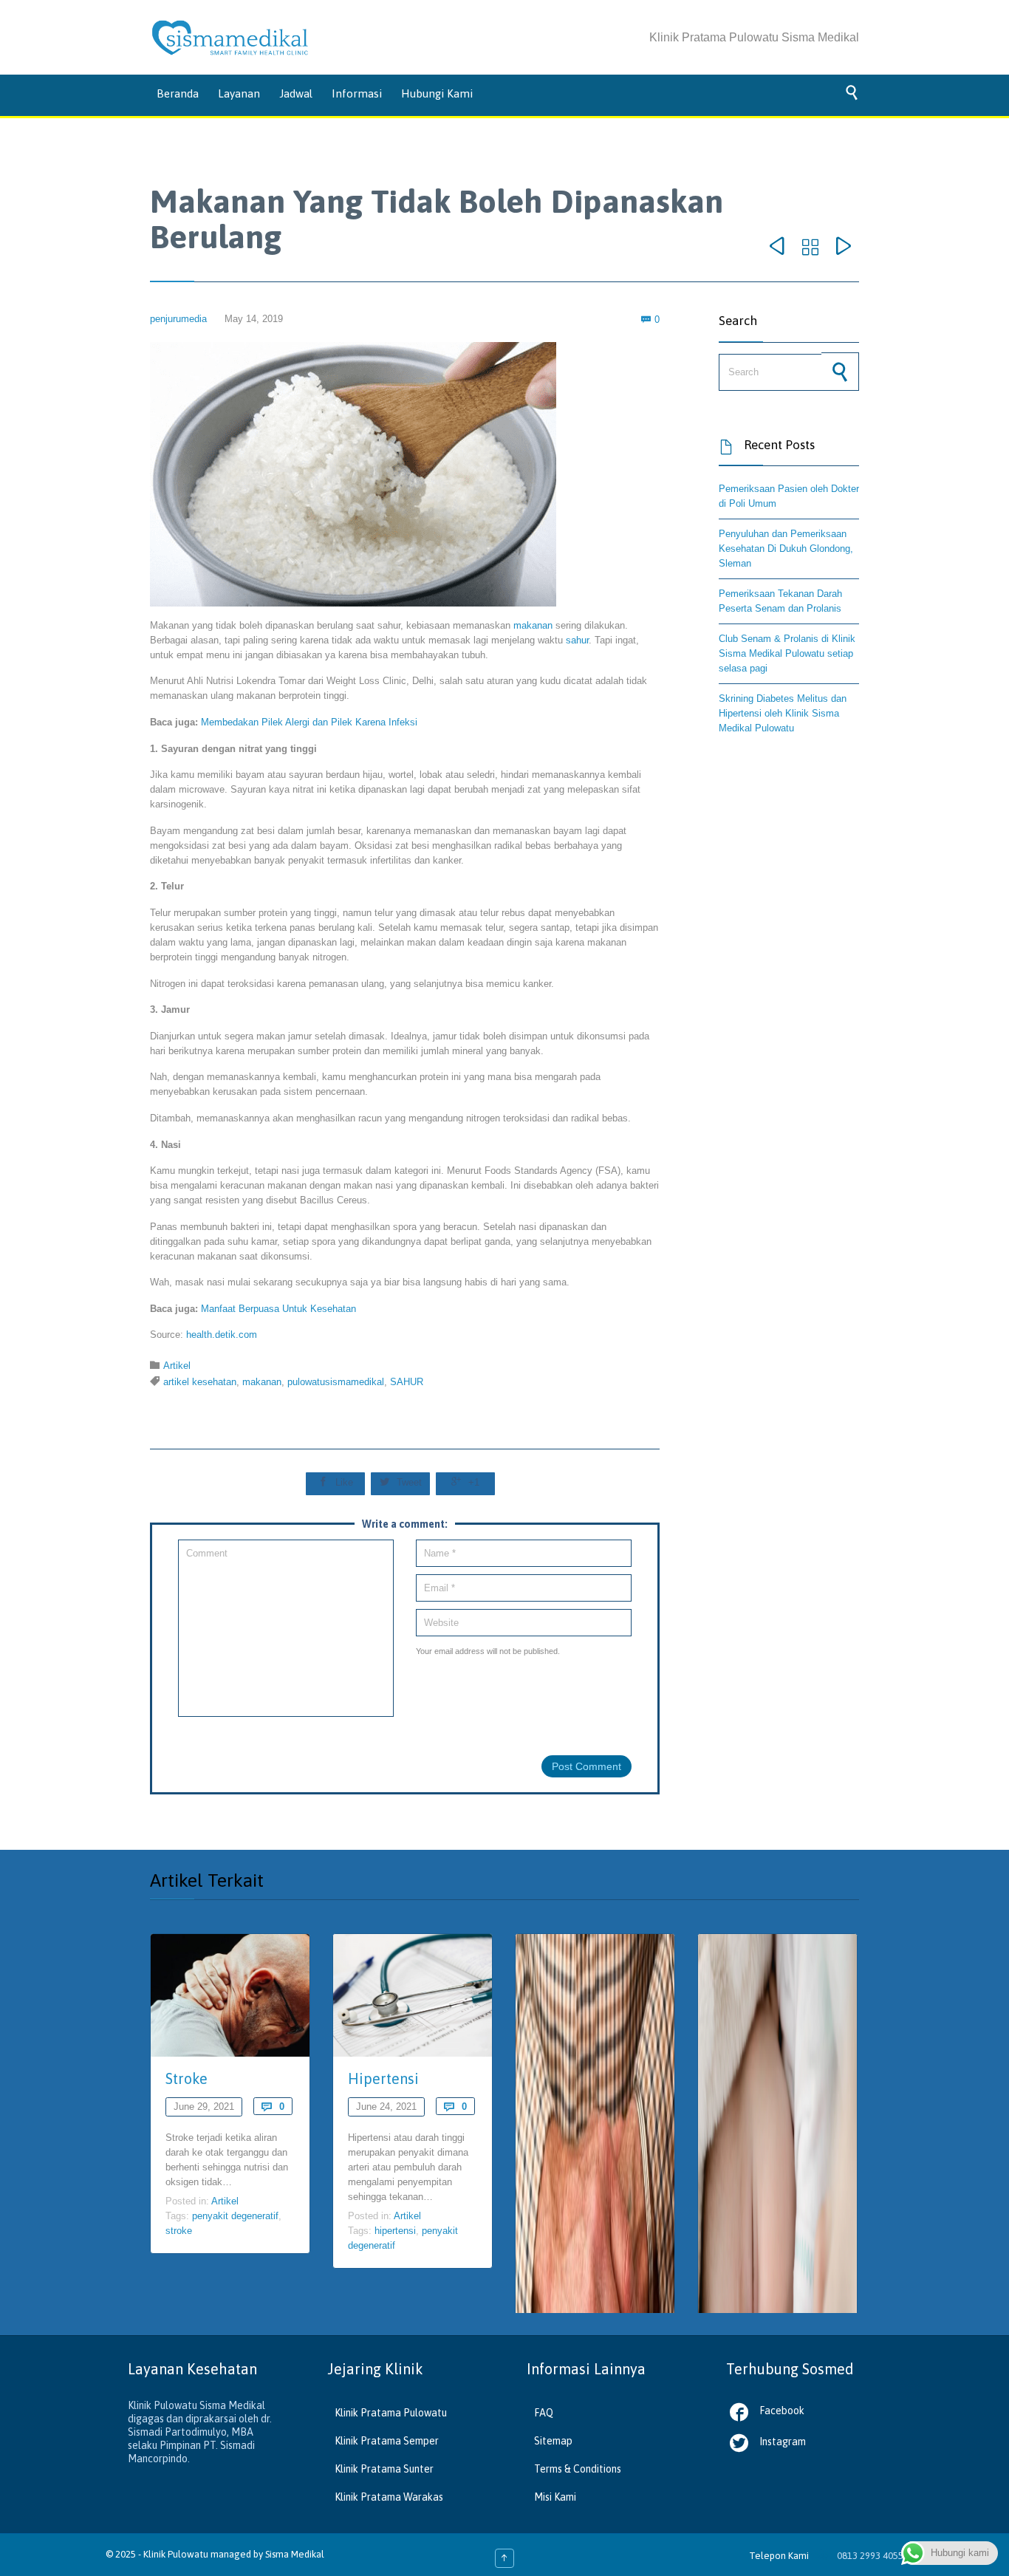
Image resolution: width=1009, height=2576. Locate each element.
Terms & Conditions (578, 2469)
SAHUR (407, 1382)
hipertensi (395, 2231)
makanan (533, 625)
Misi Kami (555, 2497)
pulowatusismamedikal (336, 1382)
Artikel (177, 1366)
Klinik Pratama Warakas (389, 2497)
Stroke (187, 2078)
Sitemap (553, 2441)
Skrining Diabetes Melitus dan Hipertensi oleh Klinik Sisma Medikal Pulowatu (783, 713)
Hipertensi (383, 2078)
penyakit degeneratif (235, 2216)
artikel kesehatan (200, 1382)
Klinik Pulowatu (177, 2554)
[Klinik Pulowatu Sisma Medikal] (230, 38)
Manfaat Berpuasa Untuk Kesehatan (278, 1309)
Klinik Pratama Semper (387, 2441)
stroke (179, 2231)
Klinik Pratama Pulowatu (391, 2413)
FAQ (544, 2413)
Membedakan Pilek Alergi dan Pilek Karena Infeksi (309, 722)
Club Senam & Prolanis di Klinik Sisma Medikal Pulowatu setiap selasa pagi (787, 653)
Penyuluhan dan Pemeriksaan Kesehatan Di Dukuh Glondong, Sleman (786, 549)
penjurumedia (178, 319)
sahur (577, 640)
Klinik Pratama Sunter (384, 2469)
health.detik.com (222, 1335)
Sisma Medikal (295, 2554)
